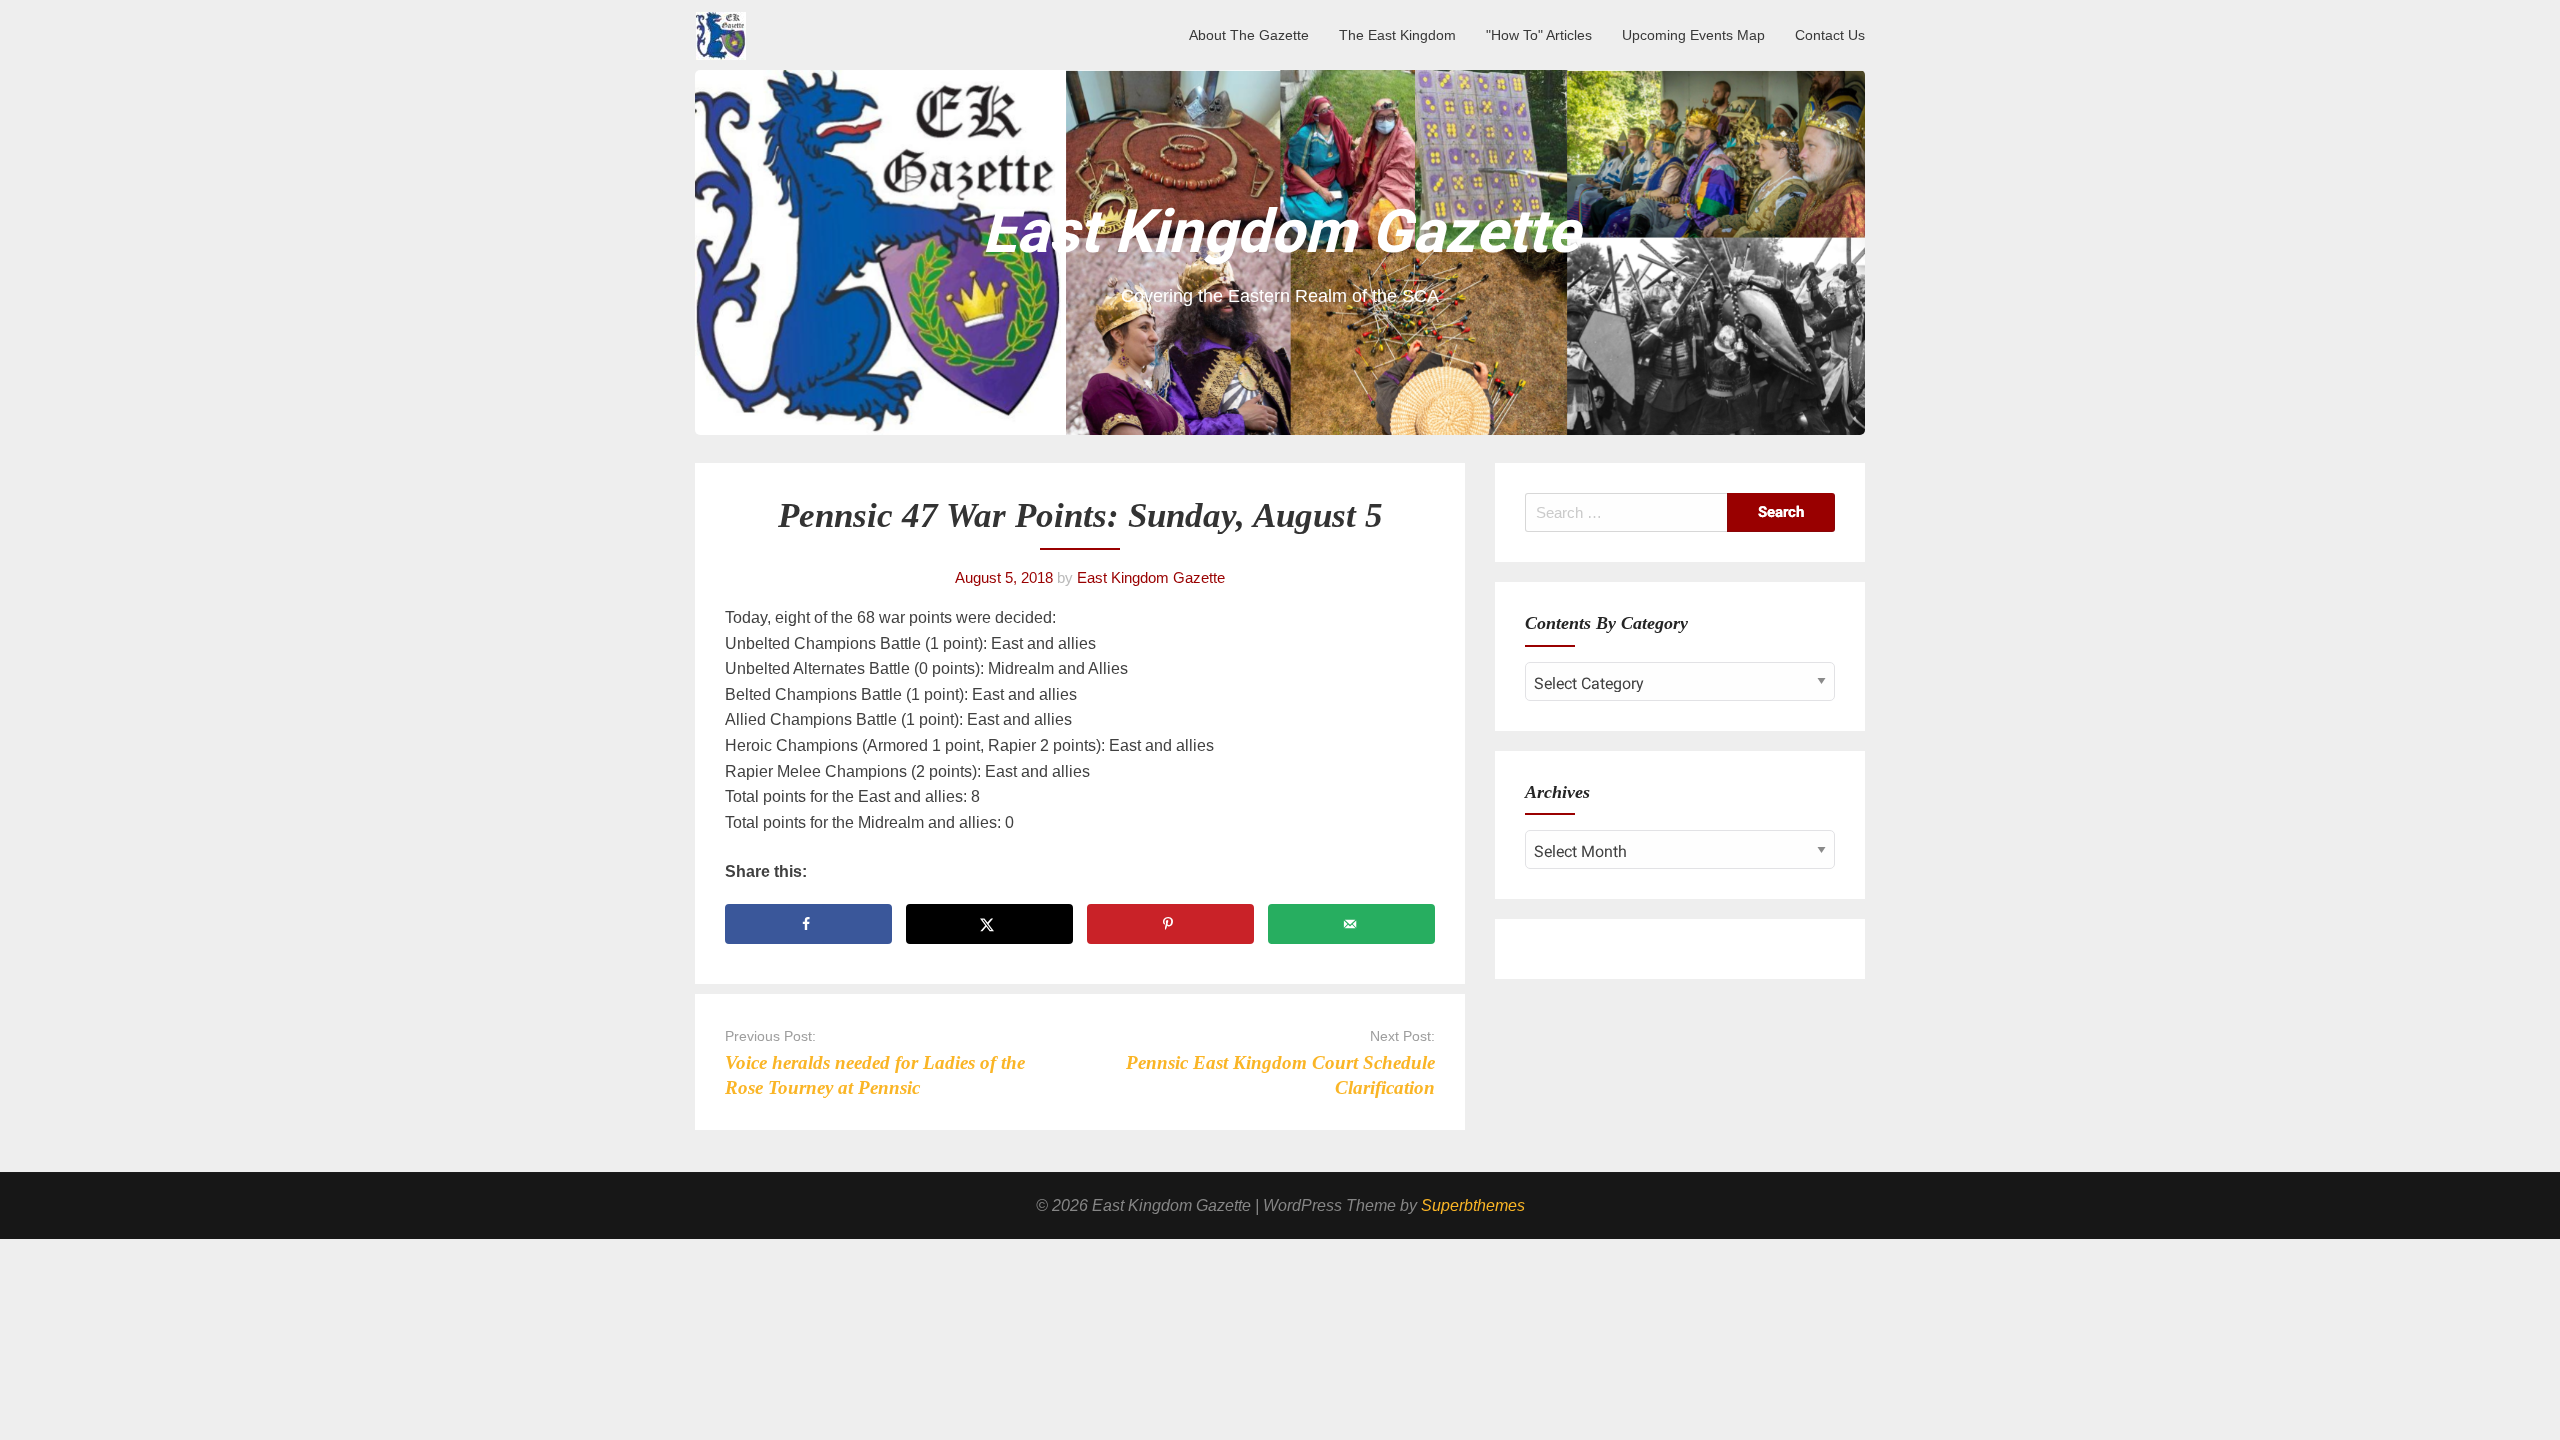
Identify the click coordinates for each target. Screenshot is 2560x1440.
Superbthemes (1473, 1205)
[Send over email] (1351, 924)
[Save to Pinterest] (1170, 924)
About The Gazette (1249, 35)
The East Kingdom (1397, 35)
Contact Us (1830, 35)
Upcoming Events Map (1693, 35)
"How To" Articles (1539, 35)
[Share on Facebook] (808, 924)
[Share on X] (989, 924)
